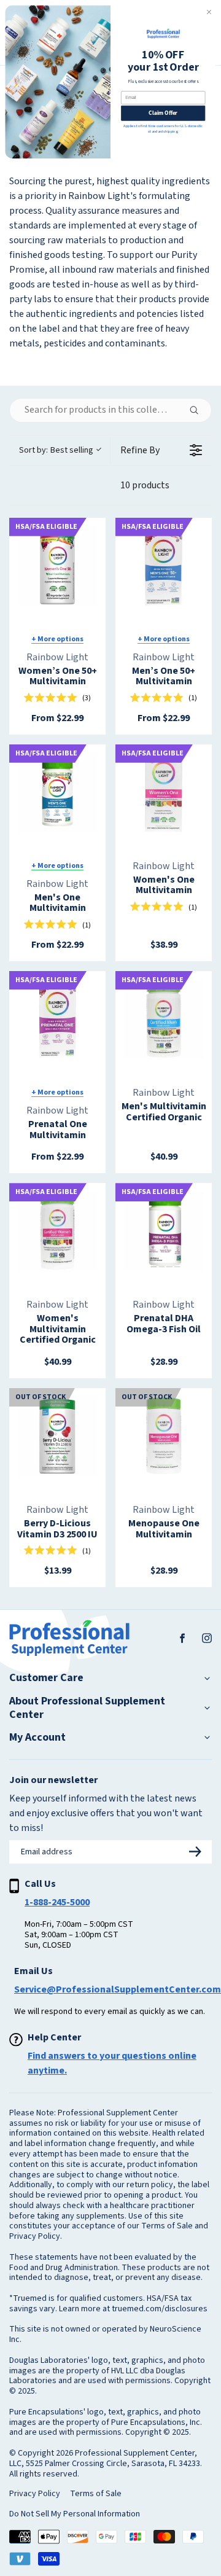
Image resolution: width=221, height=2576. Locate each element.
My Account (37, 1738)
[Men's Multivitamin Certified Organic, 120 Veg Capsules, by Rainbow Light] (164, 1019)
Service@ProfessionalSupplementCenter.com (118, 1989)
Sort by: (56, 450)
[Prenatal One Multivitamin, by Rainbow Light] (57, 1019)
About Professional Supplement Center (87, 1708)
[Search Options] (199, 410)
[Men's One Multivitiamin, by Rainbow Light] (57, 793)
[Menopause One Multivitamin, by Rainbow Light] (164, 1436)
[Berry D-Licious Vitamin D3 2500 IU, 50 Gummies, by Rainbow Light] (57, 1436)
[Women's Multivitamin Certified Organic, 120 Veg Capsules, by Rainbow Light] (57, 1231)
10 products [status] (145, 485)
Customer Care (46, 1678)
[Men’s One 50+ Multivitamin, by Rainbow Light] (164, 566)
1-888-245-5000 (57, 1902)
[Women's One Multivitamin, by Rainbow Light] (164, 793)
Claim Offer (163, 113)
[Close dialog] (209, 12)
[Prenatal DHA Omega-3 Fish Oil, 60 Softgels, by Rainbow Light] (164, 1231)
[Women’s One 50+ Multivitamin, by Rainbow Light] (57, 566)
